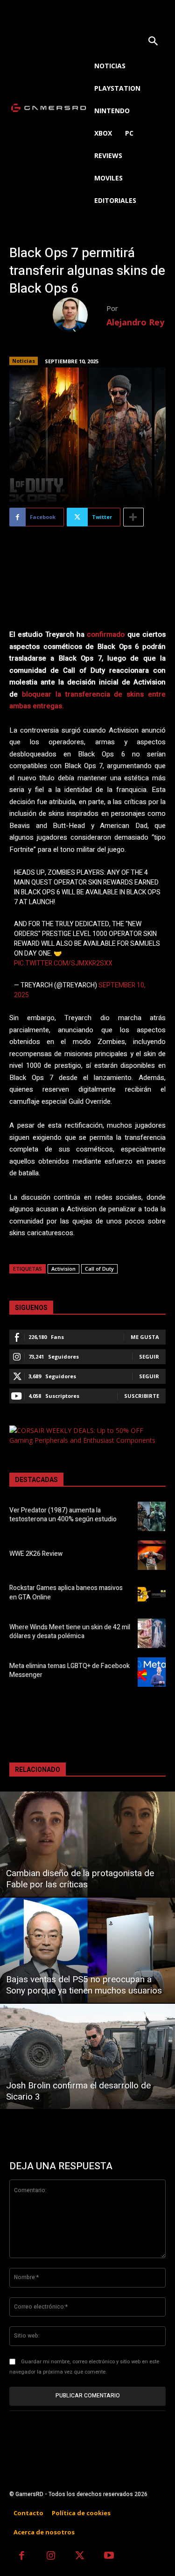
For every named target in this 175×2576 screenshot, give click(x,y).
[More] (133, 517)
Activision (63, 1269)
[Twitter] (80, 2557)
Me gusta (145, 1337)
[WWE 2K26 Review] (152, 1555)
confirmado (106, 634)
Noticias (24, 361)
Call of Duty (99, 1269)
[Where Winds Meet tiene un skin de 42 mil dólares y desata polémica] (152, 1633)
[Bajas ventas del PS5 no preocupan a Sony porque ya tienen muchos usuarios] (87, 1950)
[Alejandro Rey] (80, 315)
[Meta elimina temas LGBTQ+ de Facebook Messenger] (152, 1672)
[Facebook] (22, 2557)
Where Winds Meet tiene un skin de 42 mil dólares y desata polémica (70, 1632)
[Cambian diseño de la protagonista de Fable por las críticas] (87, 1844)
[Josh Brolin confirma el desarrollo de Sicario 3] (87, 2056)
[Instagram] (51, 2557)
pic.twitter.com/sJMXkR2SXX (63, 963)
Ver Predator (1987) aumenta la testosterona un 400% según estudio (63, 1515)
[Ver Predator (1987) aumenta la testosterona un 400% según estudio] (152, 1516)
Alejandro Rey (135, 322)
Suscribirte (142, 1396)
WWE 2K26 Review (36, 1554)
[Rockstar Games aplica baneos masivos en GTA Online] (152, 1594)
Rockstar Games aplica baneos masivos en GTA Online (66, 1593)
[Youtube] (109, 2557)
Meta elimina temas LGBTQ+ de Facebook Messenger (70, 1671)
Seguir (149, 1356)
